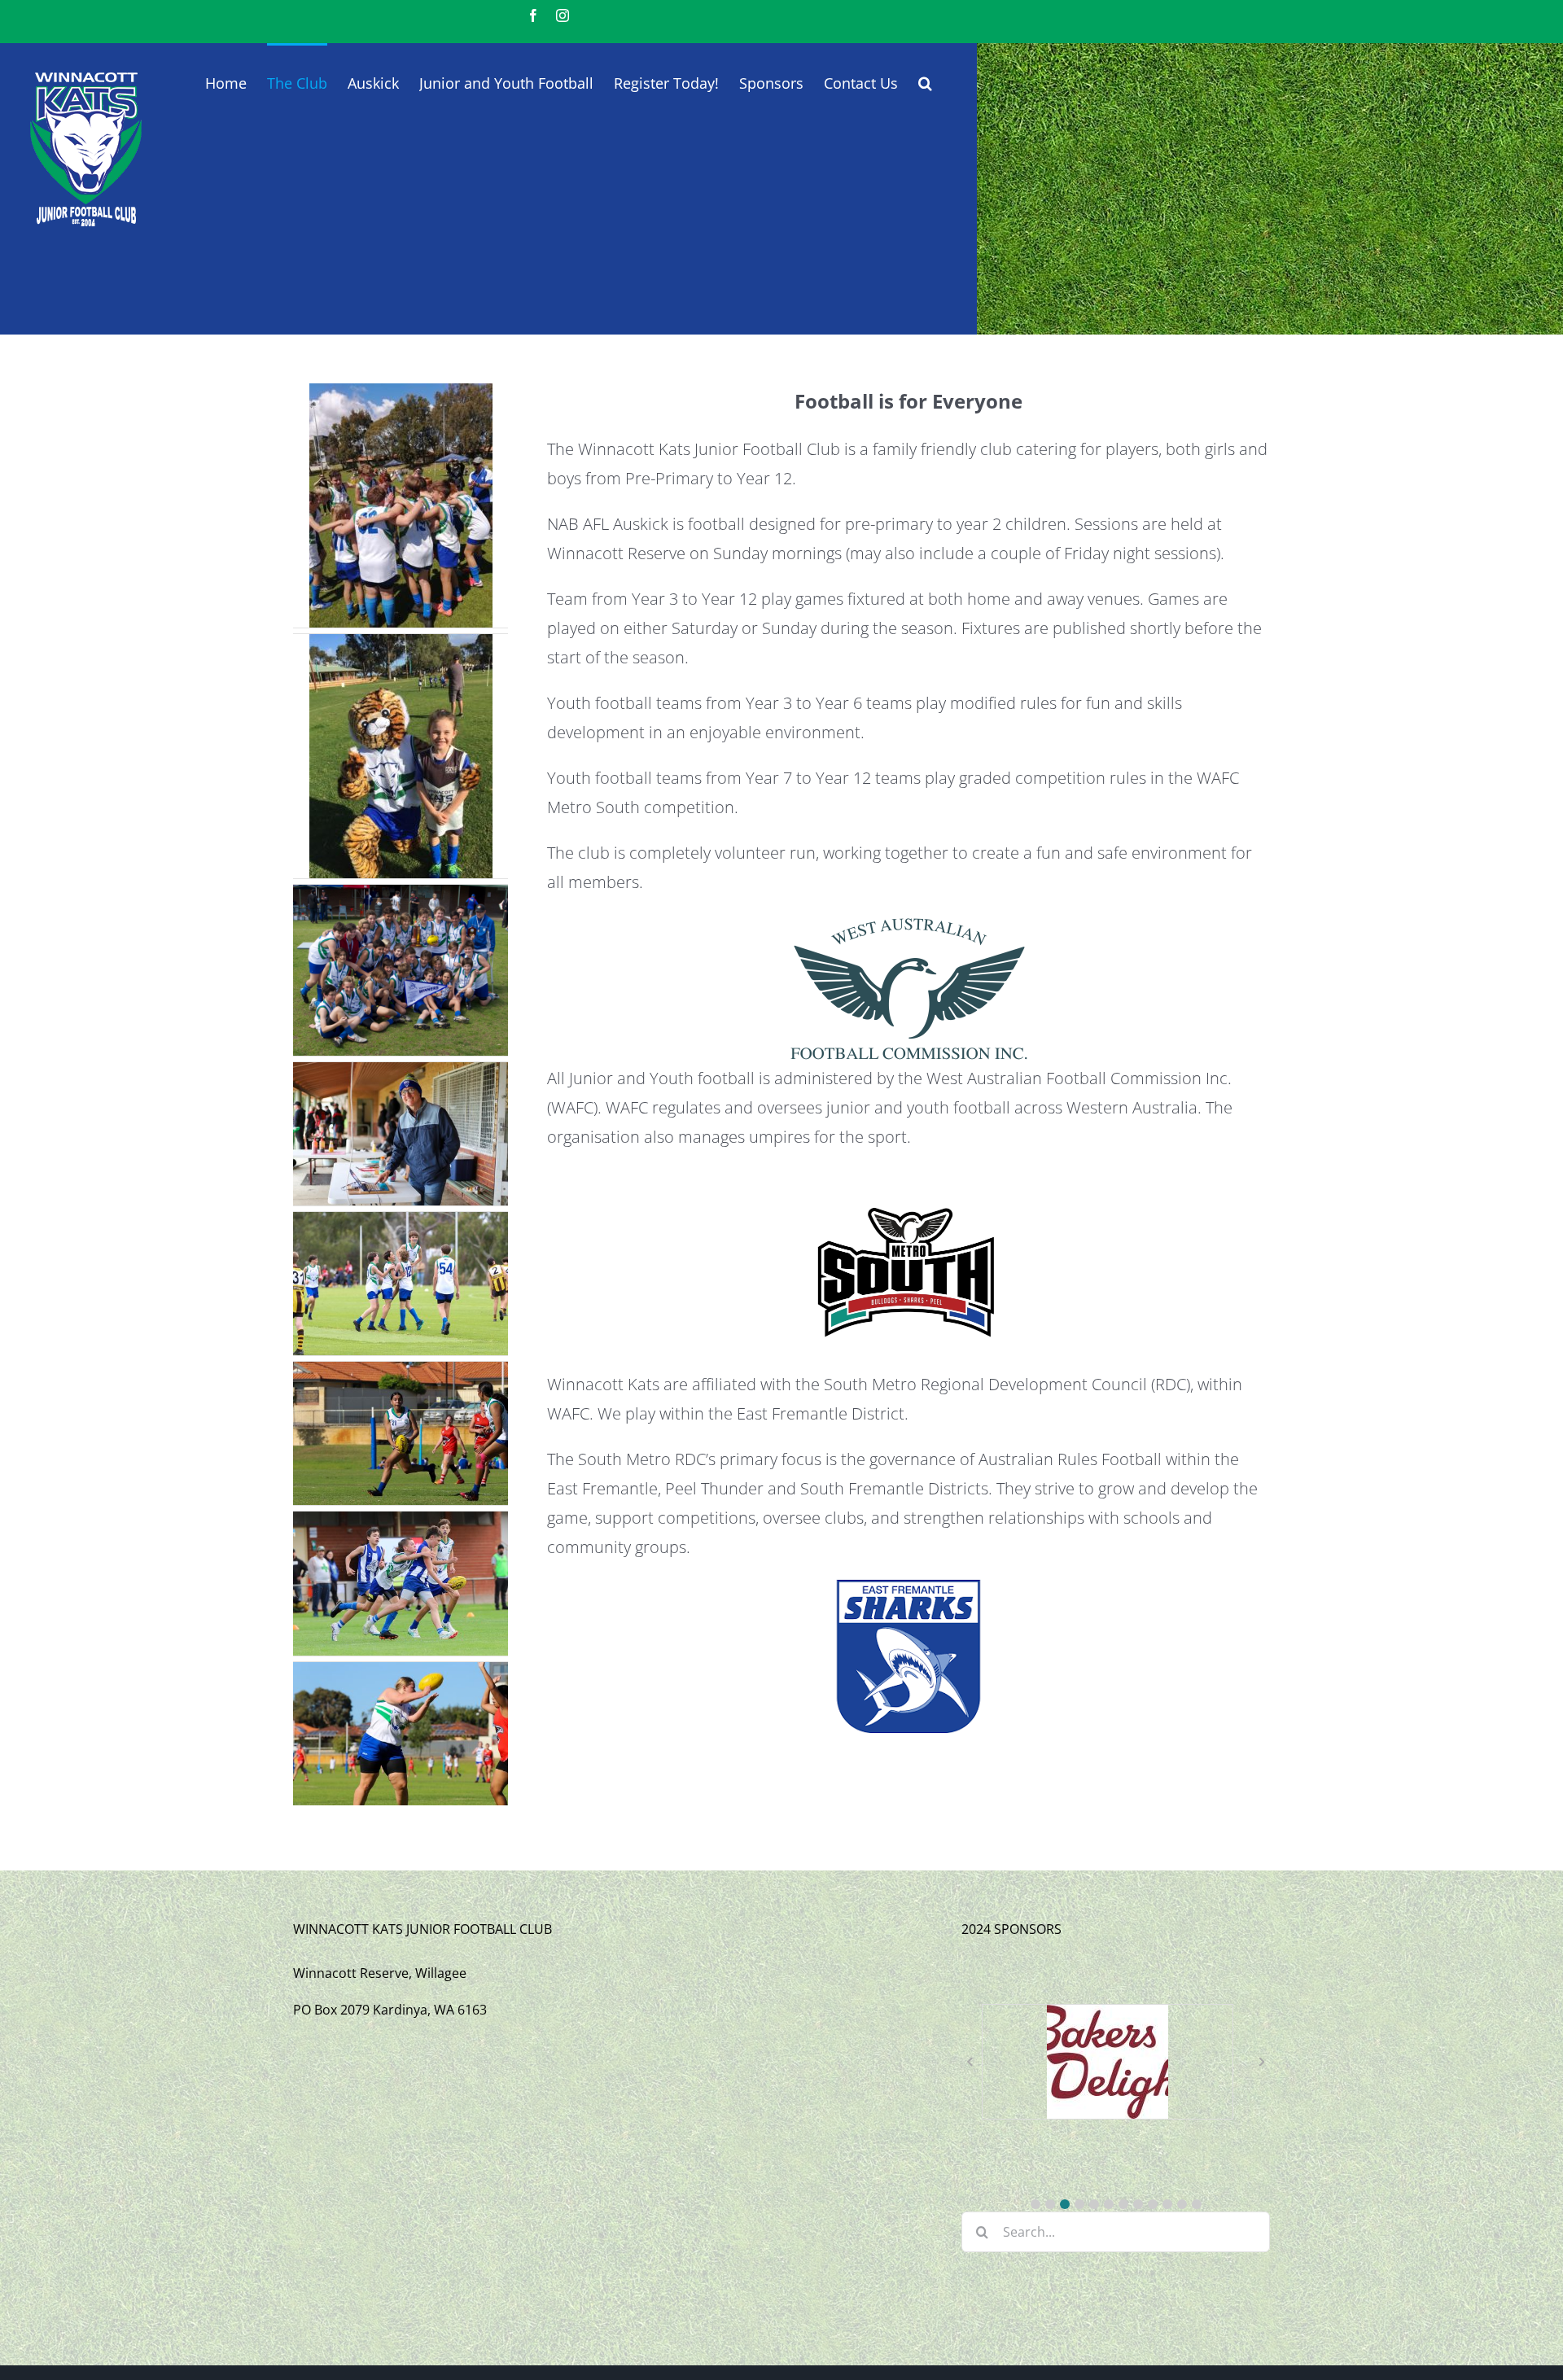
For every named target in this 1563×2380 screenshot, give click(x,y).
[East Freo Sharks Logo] (908, 1585)
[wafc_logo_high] (908, 920)
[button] (925, 81)
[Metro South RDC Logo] (908, 1175)
